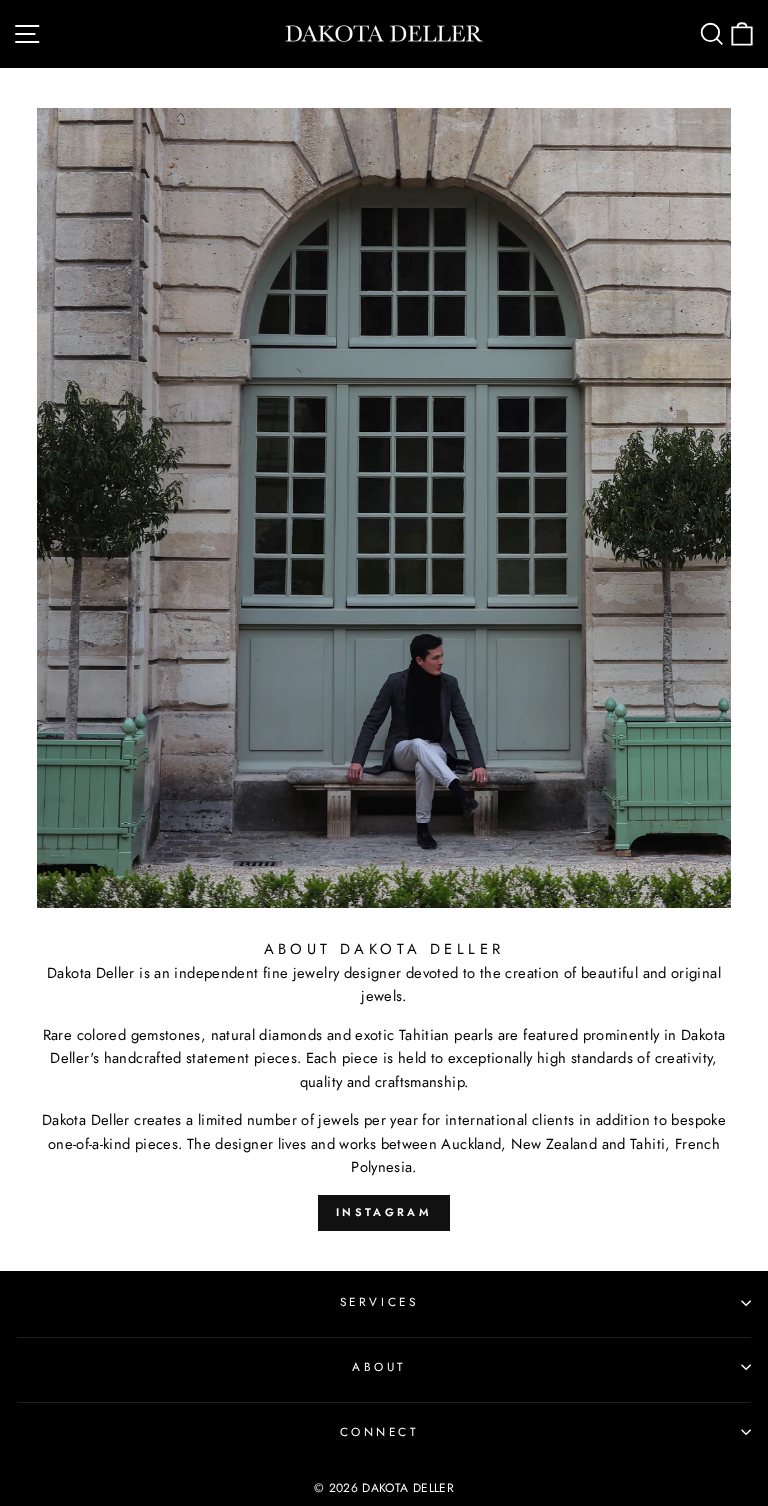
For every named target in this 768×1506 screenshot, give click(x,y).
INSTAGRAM (384, 1212)
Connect (379, 1431)
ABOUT (379, 1366)
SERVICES (379, 1301)
